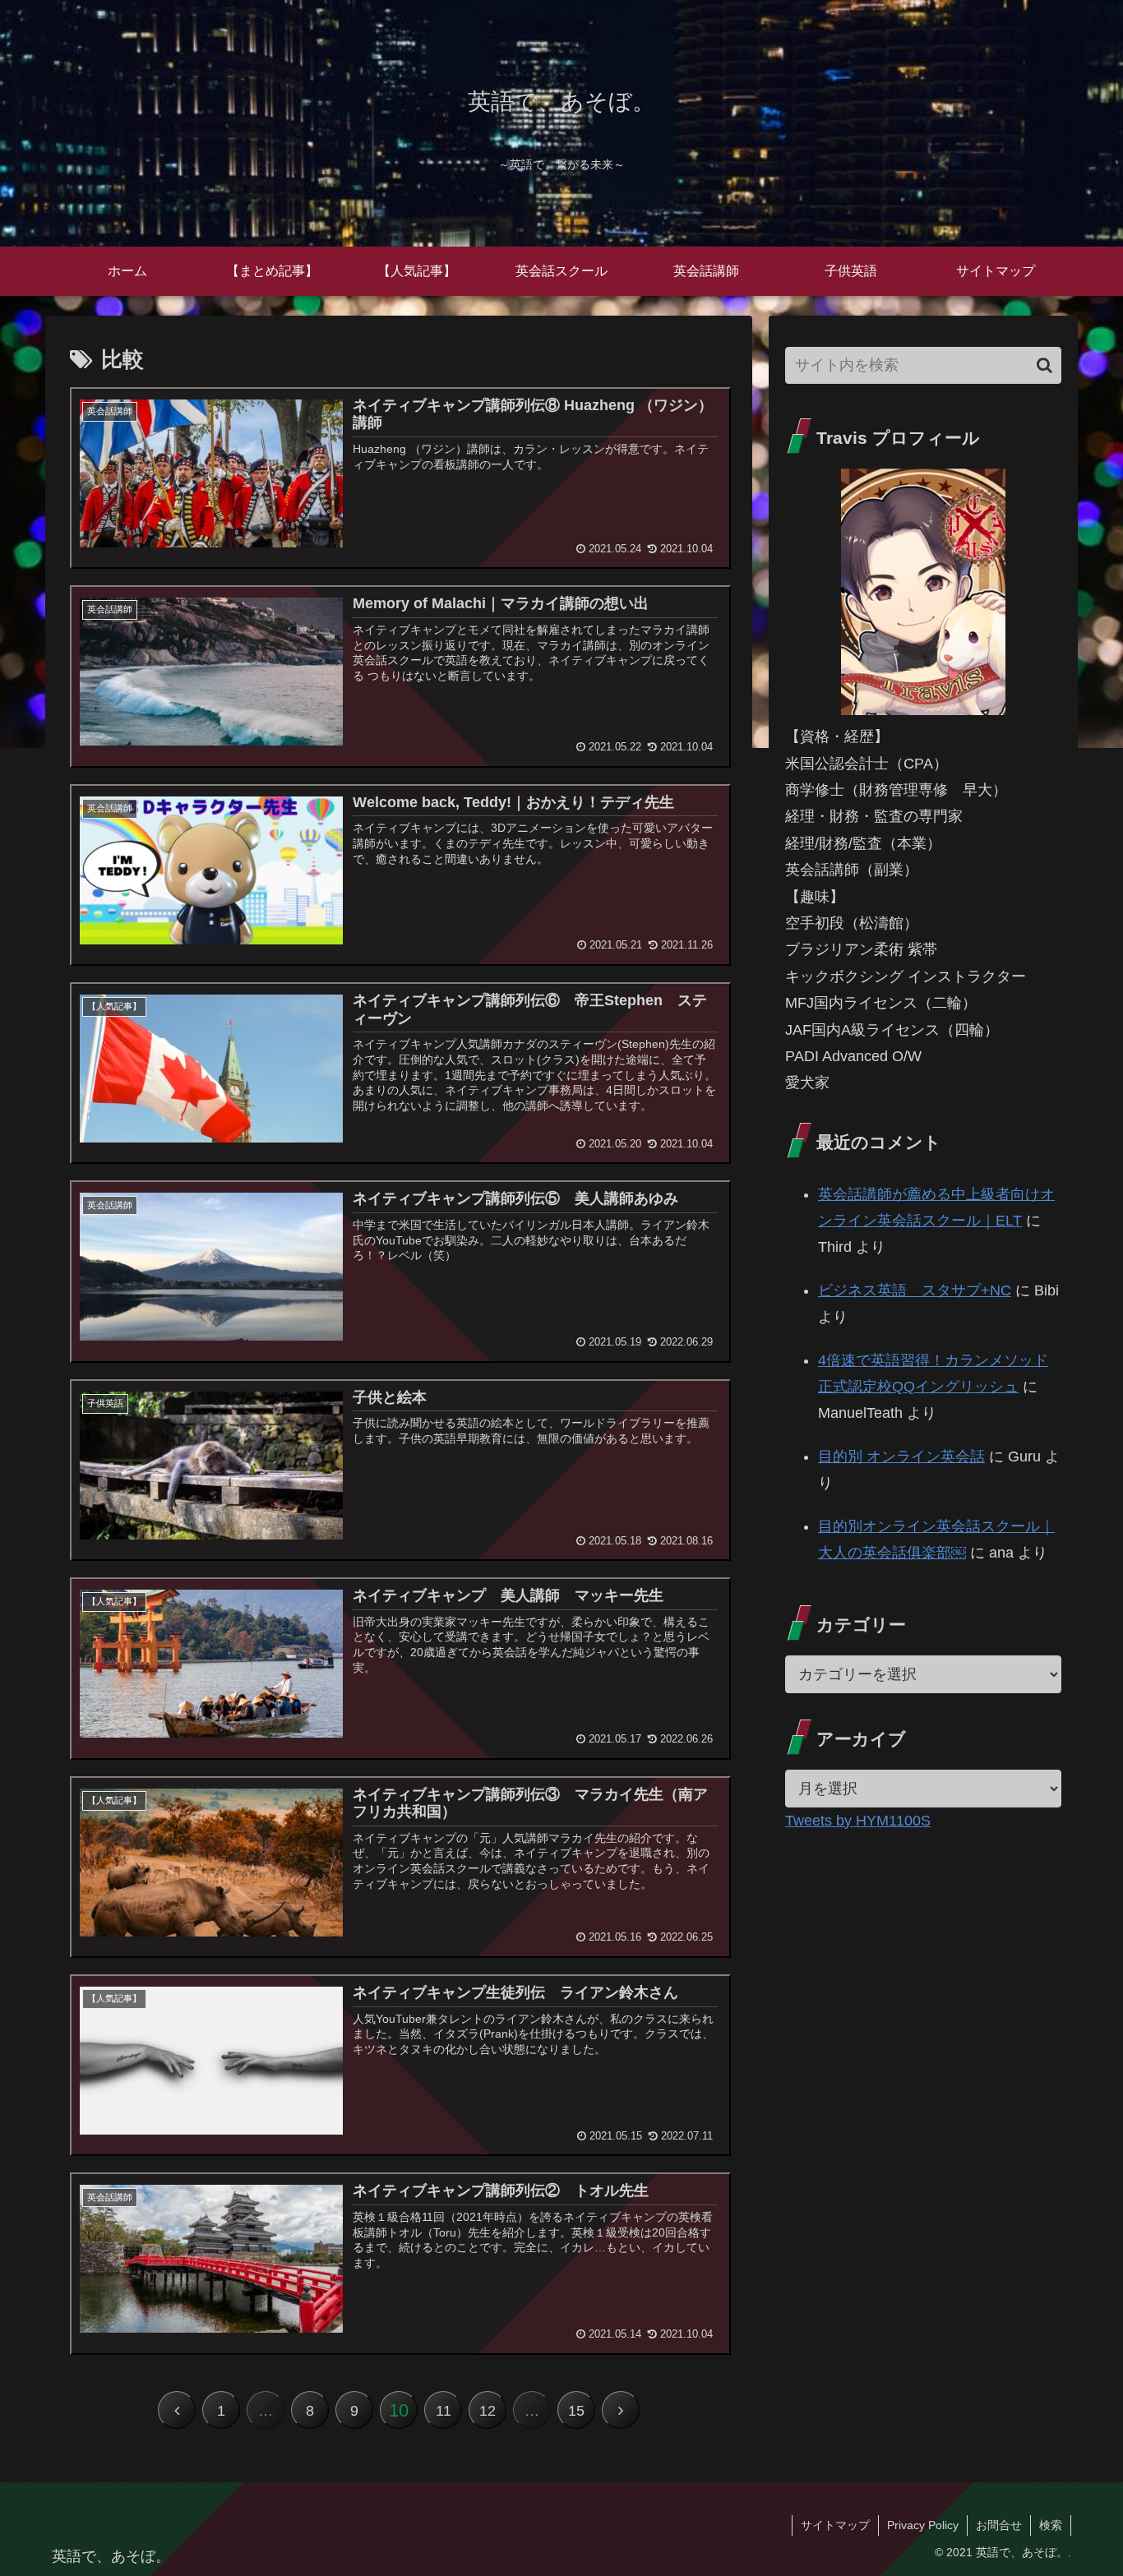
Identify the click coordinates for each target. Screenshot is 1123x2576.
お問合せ (999, 2525)
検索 (1051, 2525)
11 (444, 2411)
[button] (1044, 365)
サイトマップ (835, 2525)
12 (488, 2411)
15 (576, 2411)
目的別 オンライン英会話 (901, 1457)
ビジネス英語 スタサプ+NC (915, 1290)
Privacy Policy (923, 2525)
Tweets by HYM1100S (858, 1821)
